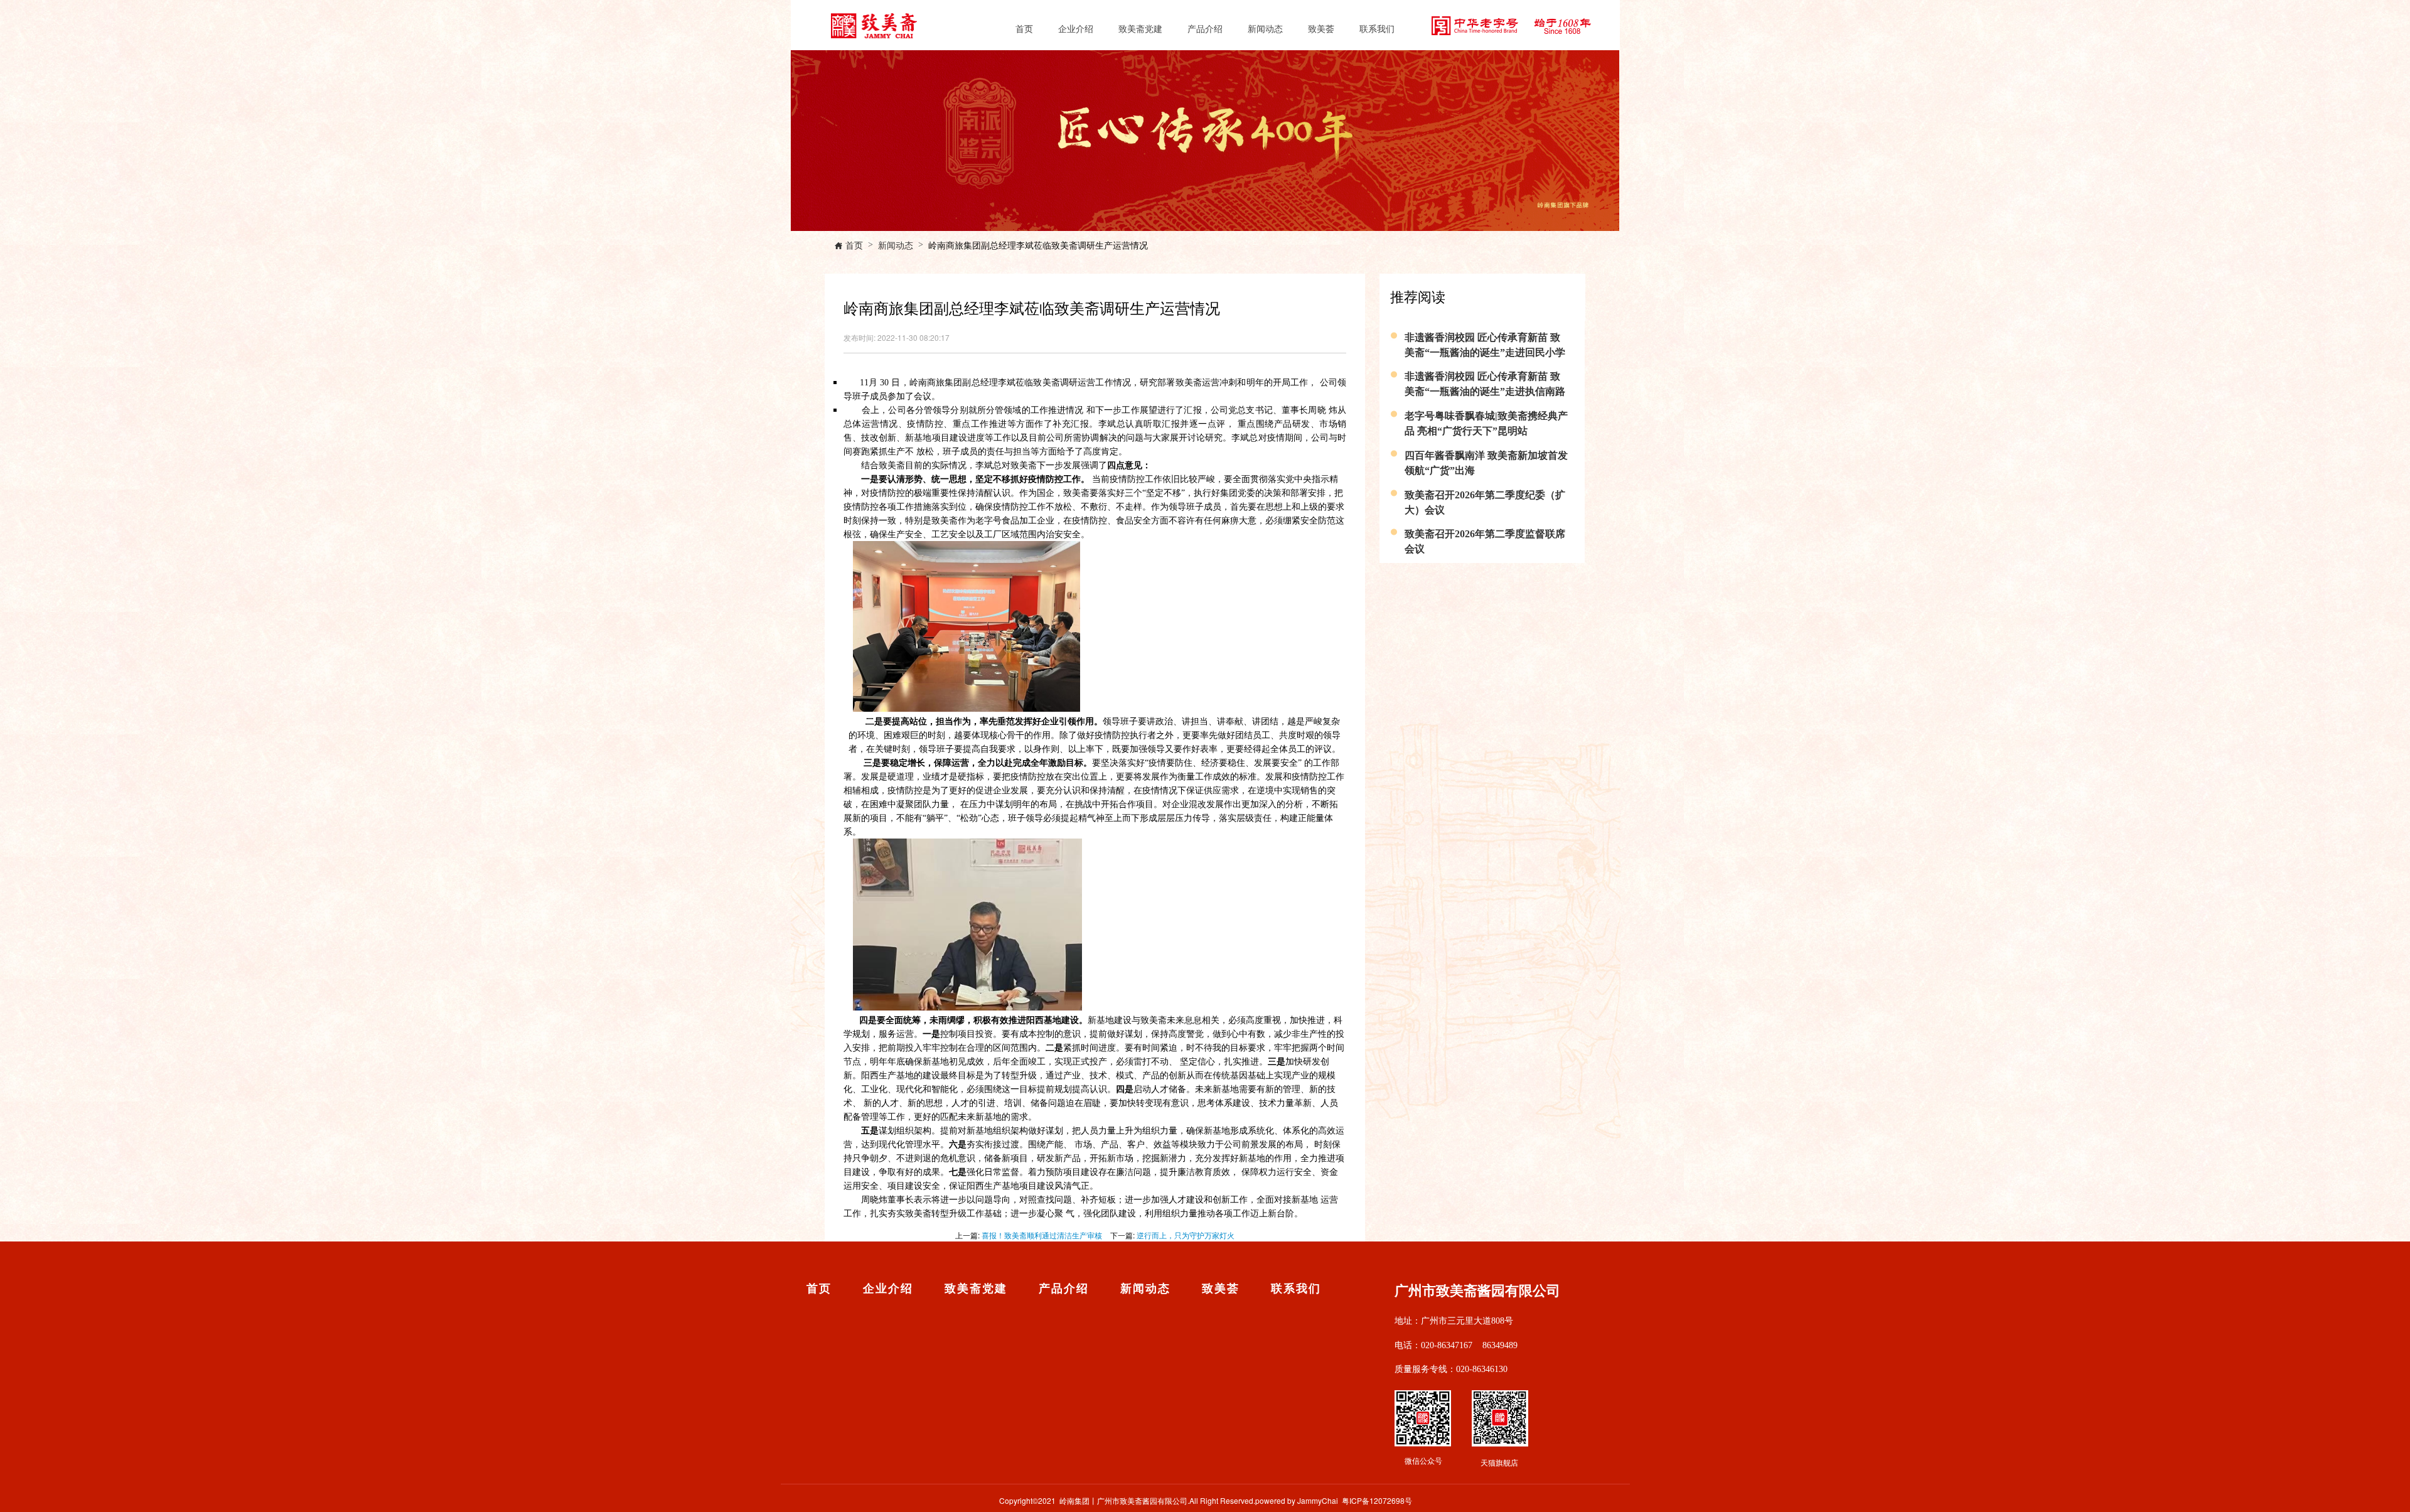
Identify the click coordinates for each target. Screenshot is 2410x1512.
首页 (1024, 28)
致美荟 (1321, 28)
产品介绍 (1205, 28)
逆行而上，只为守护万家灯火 (1186, 1235)
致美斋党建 (1140, 28)
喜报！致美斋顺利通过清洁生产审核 (1042, 1235)
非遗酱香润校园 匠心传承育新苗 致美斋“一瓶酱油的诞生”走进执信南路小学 (1485, 391)
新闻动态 (1265, 28)
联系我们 (1377, 28)
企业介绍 (1076, 28)
